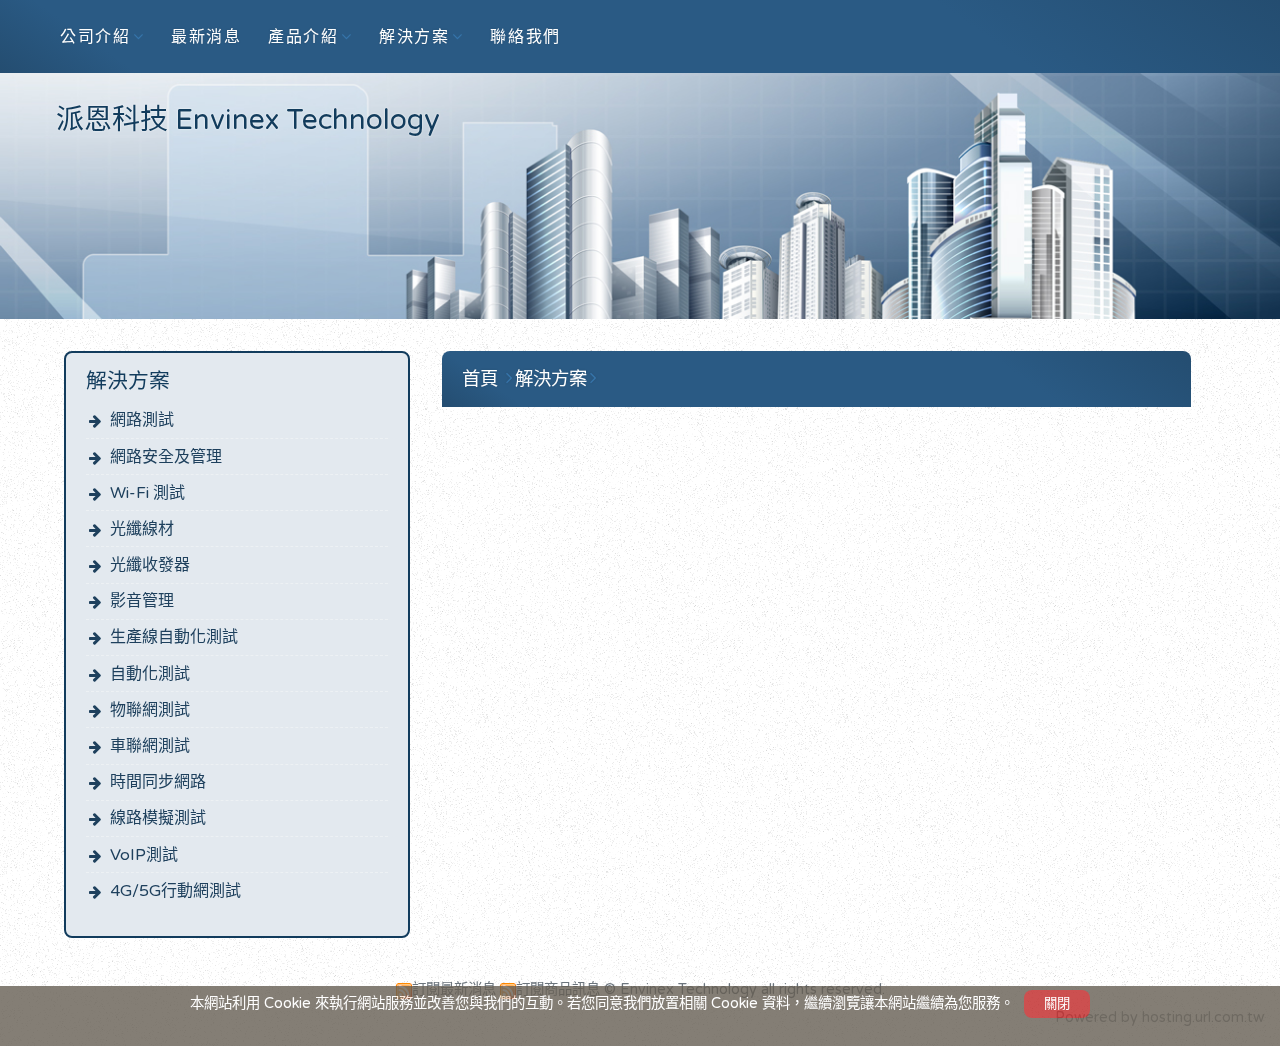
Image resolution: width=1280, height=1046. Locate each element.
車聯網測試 (150, 746)
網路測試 (142, 420)
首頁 (480, 379)
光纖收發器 (150, 565)
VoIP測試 (144, 855)
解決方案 (551, 379)
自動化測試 (150, 674)
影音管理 (142, 601)
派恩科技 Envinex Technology (248, 120)
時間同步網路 (158, 782)
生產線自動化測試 (174, 637)
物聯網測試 (150, 710)
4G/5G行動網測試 (175, 891)
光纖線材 (142, 529)
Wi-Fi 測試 (147, 493)
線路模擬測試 (158, 818)
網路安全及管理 (166, 457)
